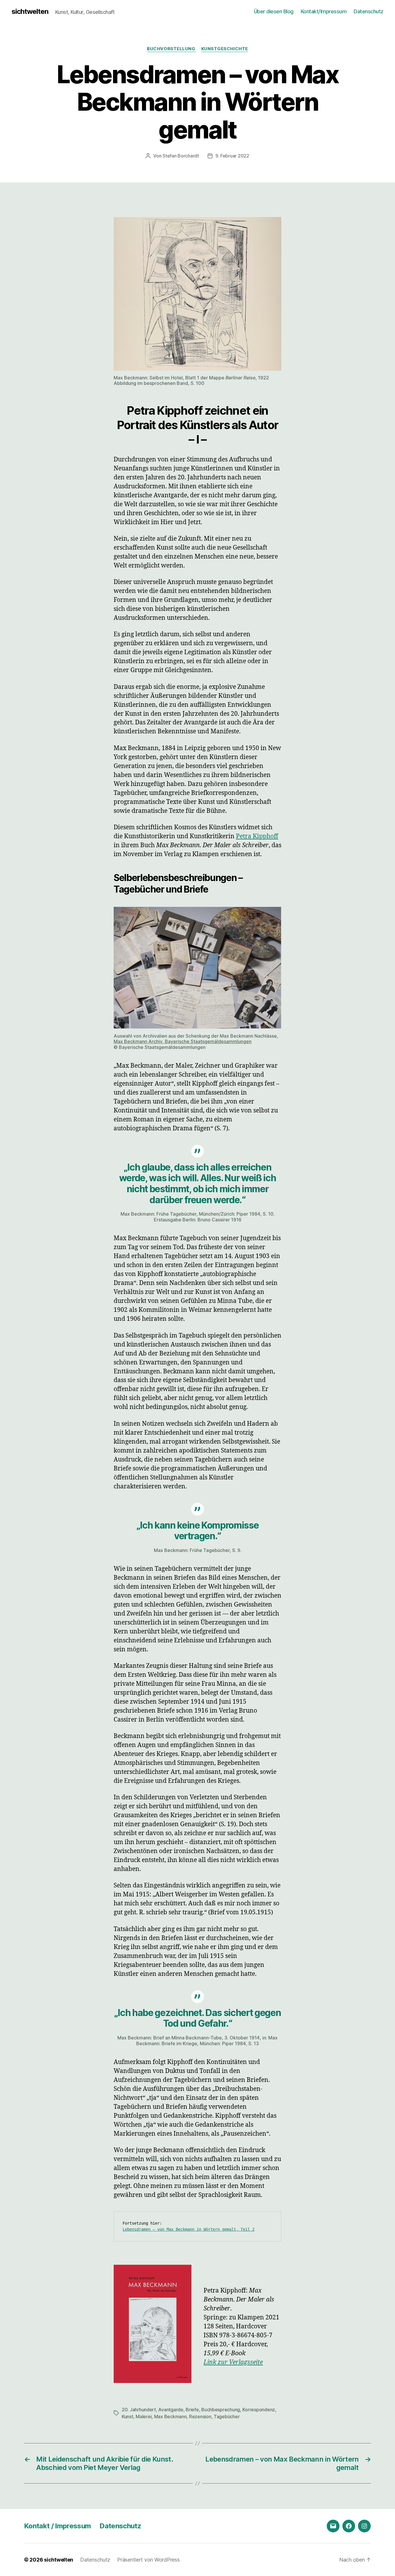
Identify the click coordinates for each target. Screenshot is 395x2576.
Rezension (200, 2416)
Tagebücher (227, 2416)
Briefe (192, 2410)
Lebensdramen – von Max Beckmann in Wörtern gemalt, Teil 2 (189, 2229)
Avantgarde (171, 2410)
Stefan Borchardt (181, 156)
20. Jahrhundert (139, 2410)
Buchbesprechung (221, 2410)
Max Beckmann (170, 2416)
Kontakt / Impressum (57, 2526)
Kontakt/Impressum (324, 11)
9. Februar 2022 (232, 156)
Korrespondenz (259, 2410)
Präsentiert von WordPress (148, 2560)
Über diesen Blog (274, 11)
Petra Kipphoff (257, 836)
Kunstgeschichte (225, 49)
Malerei (144, 2416)
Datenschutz (369, 11)
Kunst (128, 2416)
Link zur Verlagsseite (233, 2362)
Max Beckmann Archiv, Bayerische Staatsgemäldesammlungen (183, 1041)
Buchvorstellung (171, 49)
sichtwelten (30, 12)
